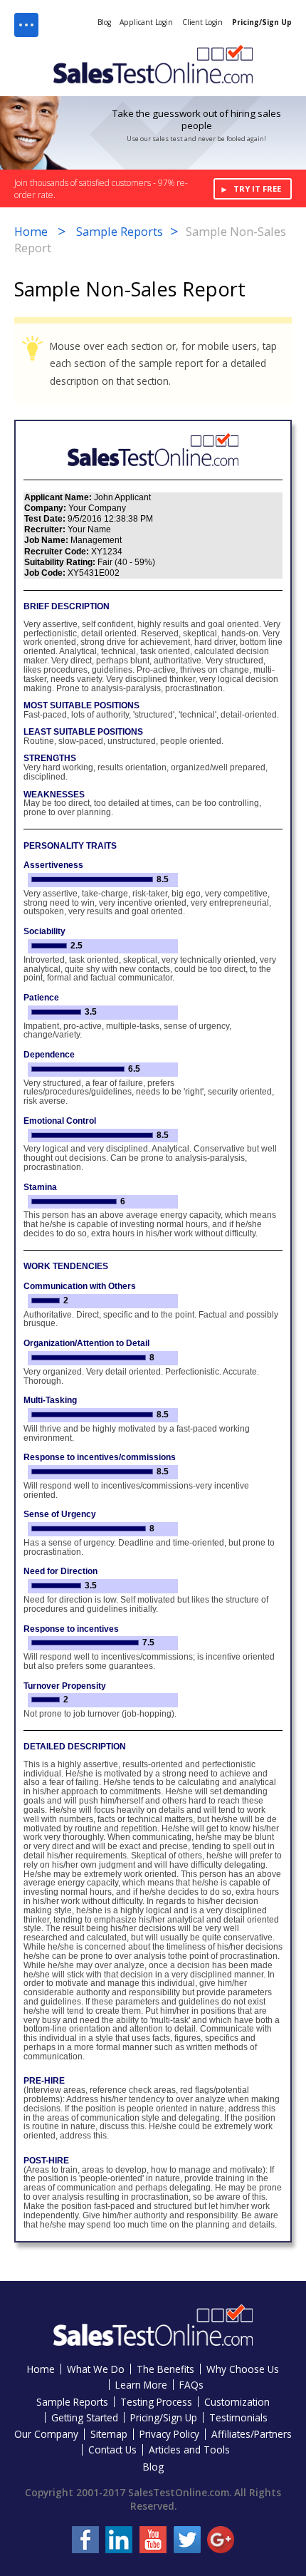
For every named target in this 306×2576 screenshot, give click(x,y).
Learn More (141, 2385)
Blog (104, 22)
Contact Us (112, 2450)
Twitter (187, 2540)
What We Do (96, 2369)
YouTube (153, 2540)
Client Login (202, 22)
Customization (237, 2402)
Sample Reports (120, 232)
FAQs (191, 2385)
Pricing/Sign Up (262, 22)
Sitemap (109, 2434)
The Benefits (165, 2369)
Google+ (221, 2540)
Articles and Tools (189, 2450)
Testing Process (156, 2402)
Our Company (46, 2434)
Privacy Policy (169, 2434)
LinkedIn (119, 2540)
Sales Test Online (153, 64)
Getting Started (85, 2417)
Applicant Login (146, 22)
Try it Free (257, 188)
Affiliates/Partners (252, 2434)
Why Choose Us (243, 2369)
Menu (26, 25)
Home (31, 232)
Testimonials (238, 2417)
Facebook (85, 2540)
